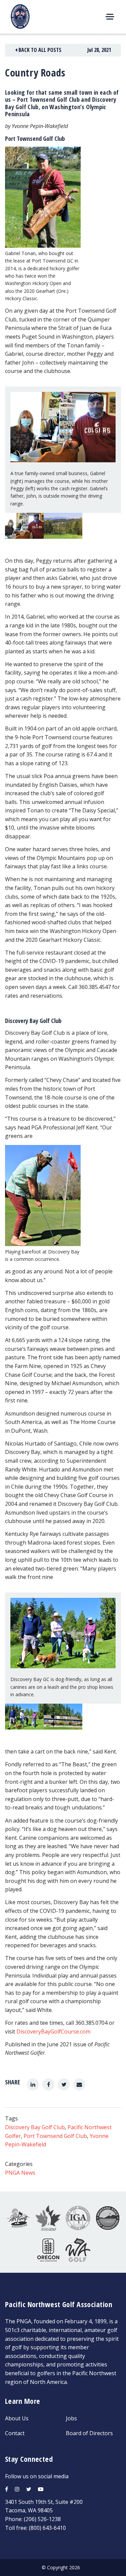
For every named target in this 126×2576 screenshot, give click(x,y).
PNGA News (20, 2173)
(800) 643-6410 (47, 2528)
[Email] (79, 2084)
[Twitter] (64, 2084)
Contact (15, 2433)
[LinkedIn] (33, 2084)
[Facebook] (48, 2084)
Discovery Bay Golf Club (35, 2127)
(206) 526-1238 (42, 2519)
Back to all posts (39, 50)
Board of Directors (89, 2433)
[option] (24, 531)
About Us (17, 2418)
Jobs (71, 2418)
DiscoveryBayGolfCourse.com (53, 2031)
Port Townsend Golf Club (55, 2136)
